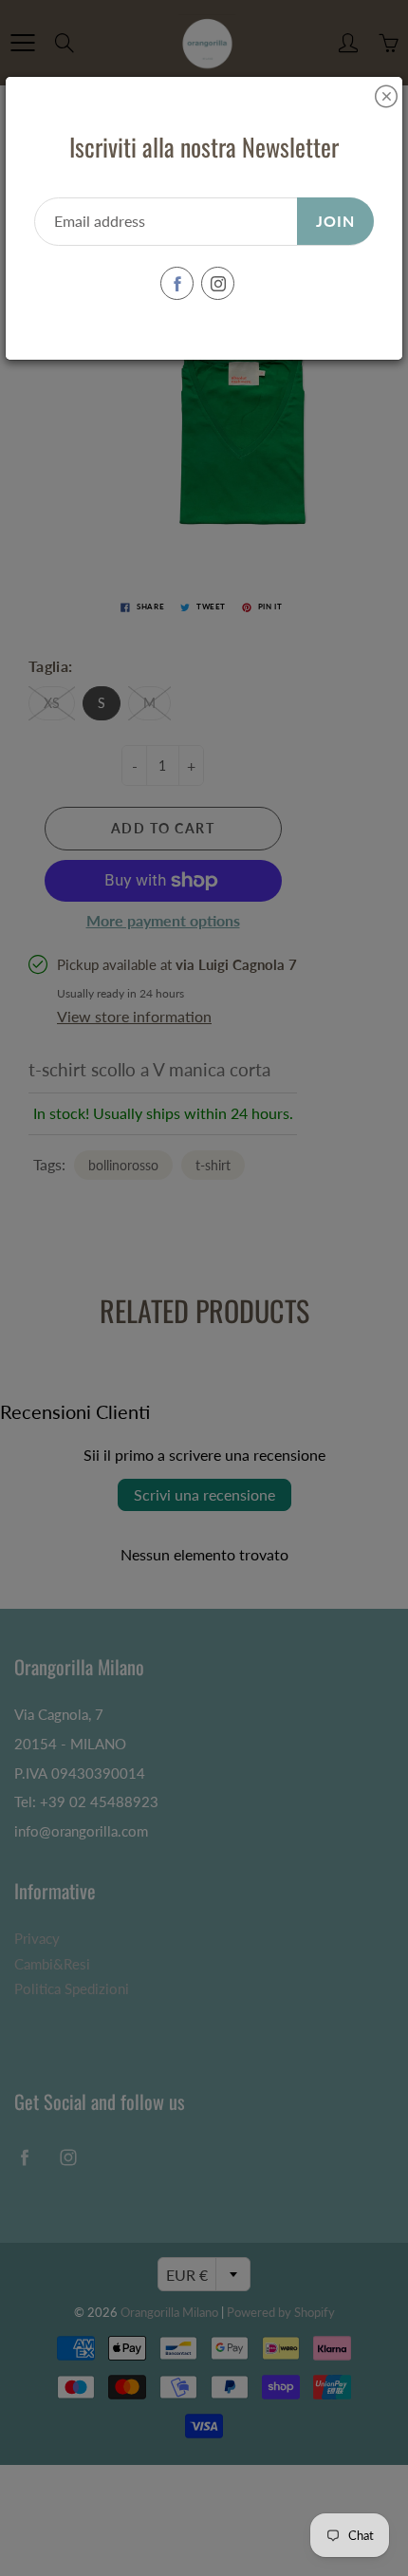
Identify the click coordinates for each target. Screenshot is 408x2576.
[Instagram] (218, 283)
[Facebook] (177, 283)
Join (335, 221)
